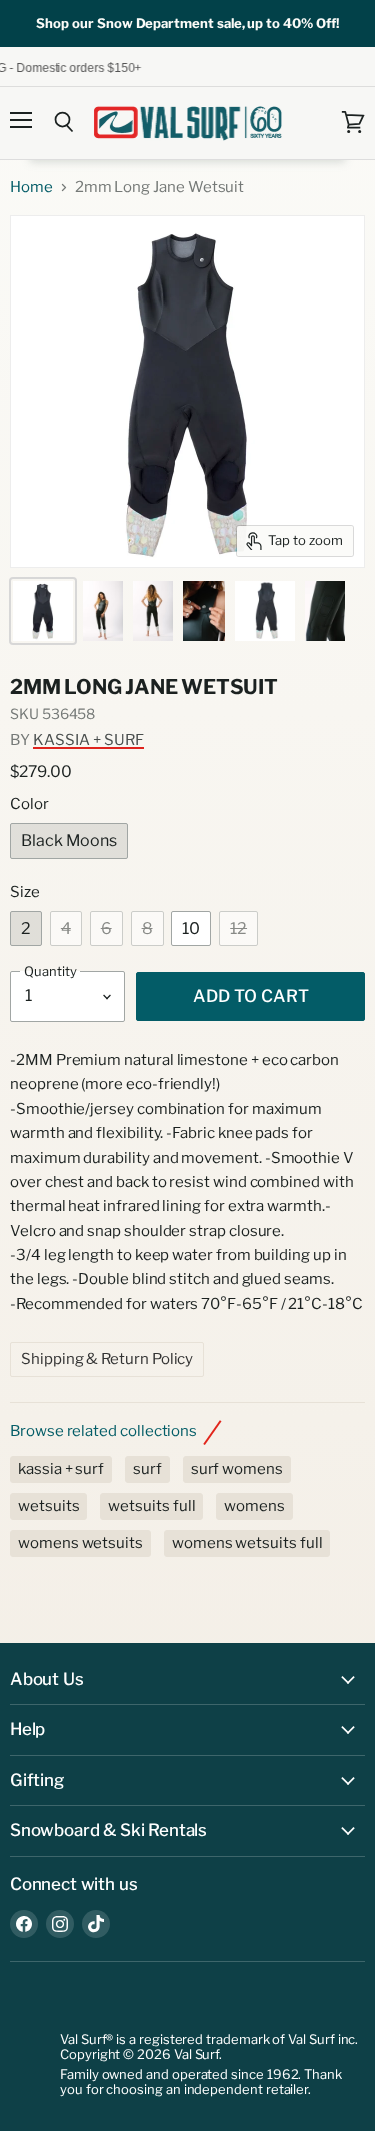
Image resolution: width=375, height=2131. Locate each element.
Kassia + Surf (88, 740)
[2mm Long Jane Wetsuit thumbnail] (43, 611)
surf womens (237, 1469)
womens (254, 1506)
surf (147, 1469)
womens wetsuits (80, 1543)
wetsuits (48, 1506)
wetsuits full (151, 1506)
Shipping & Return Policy (107, 1359)
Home (31, 187)
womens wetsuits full (247, 1543)
